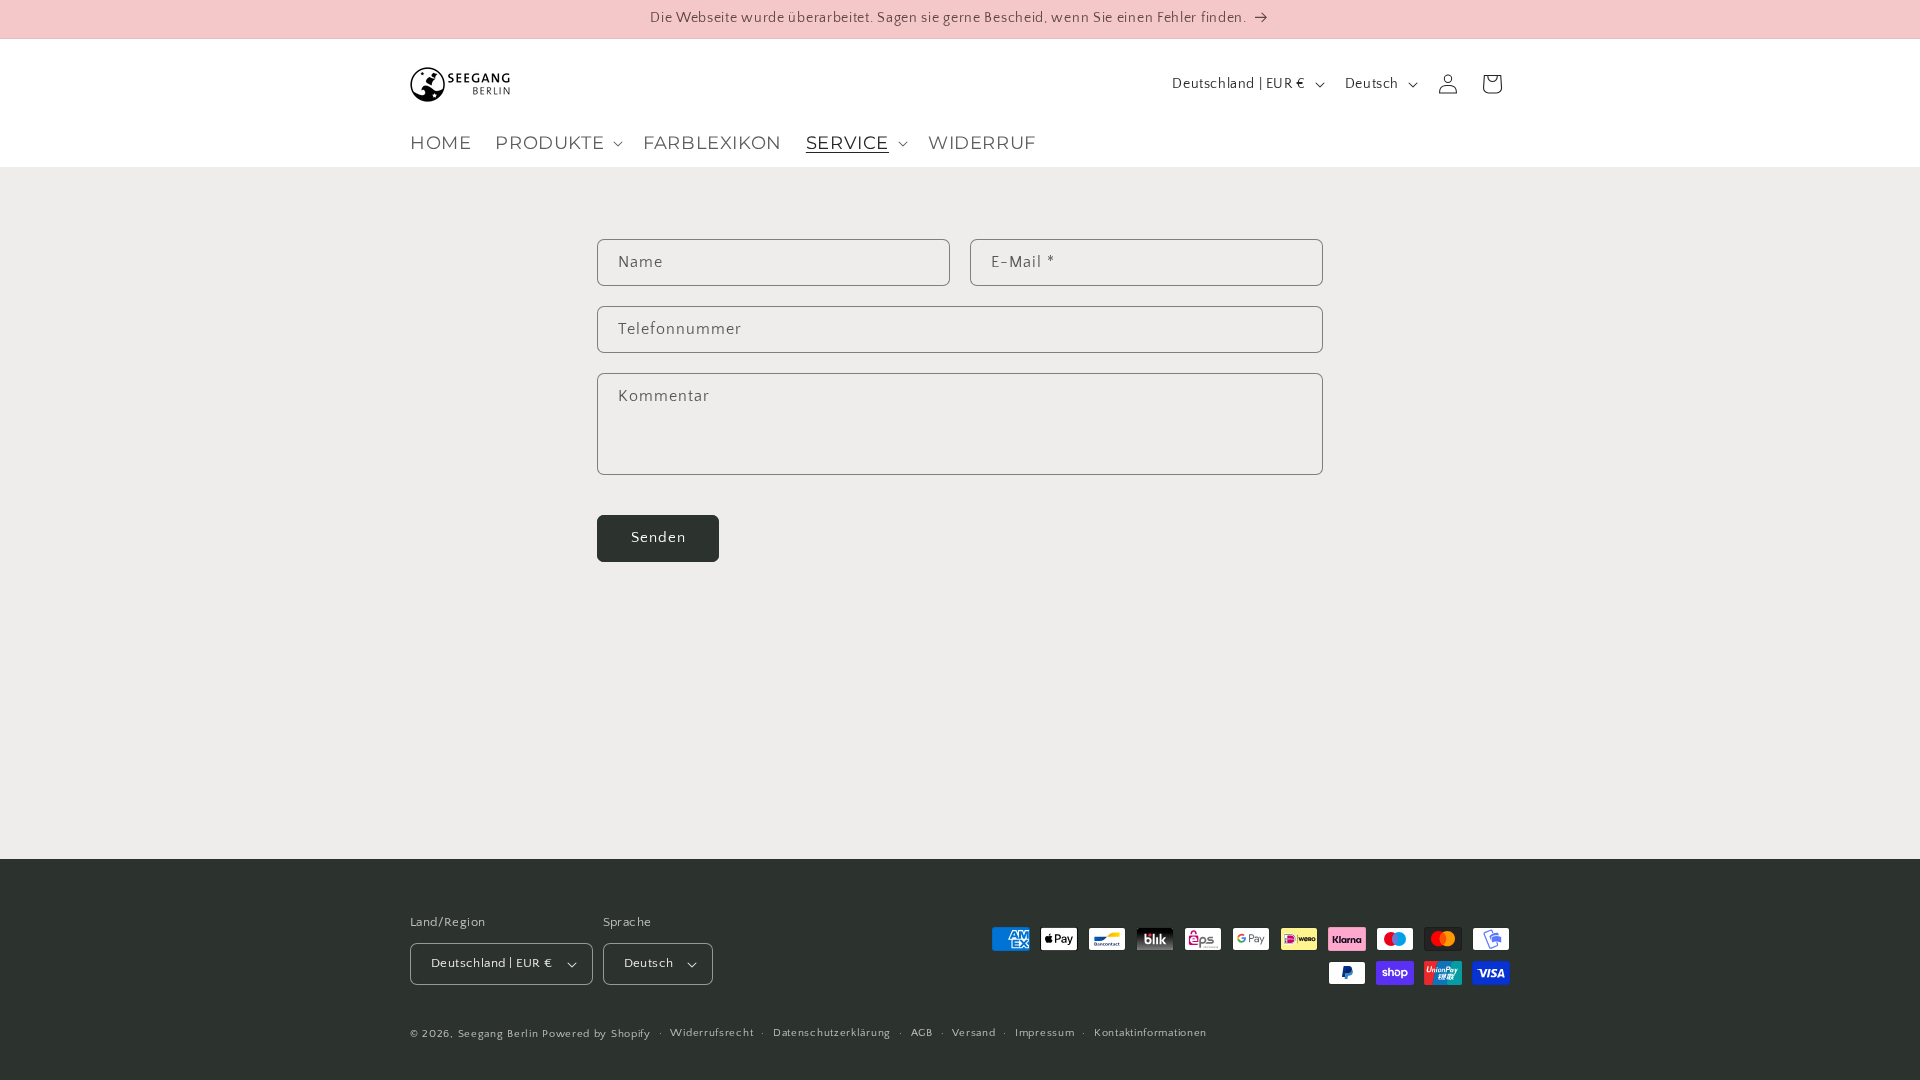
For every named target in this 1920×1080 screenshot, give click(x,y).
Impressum (1044, 1033)
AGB (922, 1033)
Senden (658, 537)
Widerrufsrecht (711, 1033)
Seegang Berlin (498, 1034)
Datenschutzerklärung (832, 1033)
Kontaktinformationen (1150, 1033)
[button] (557, 143)
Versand (973, 1033)
